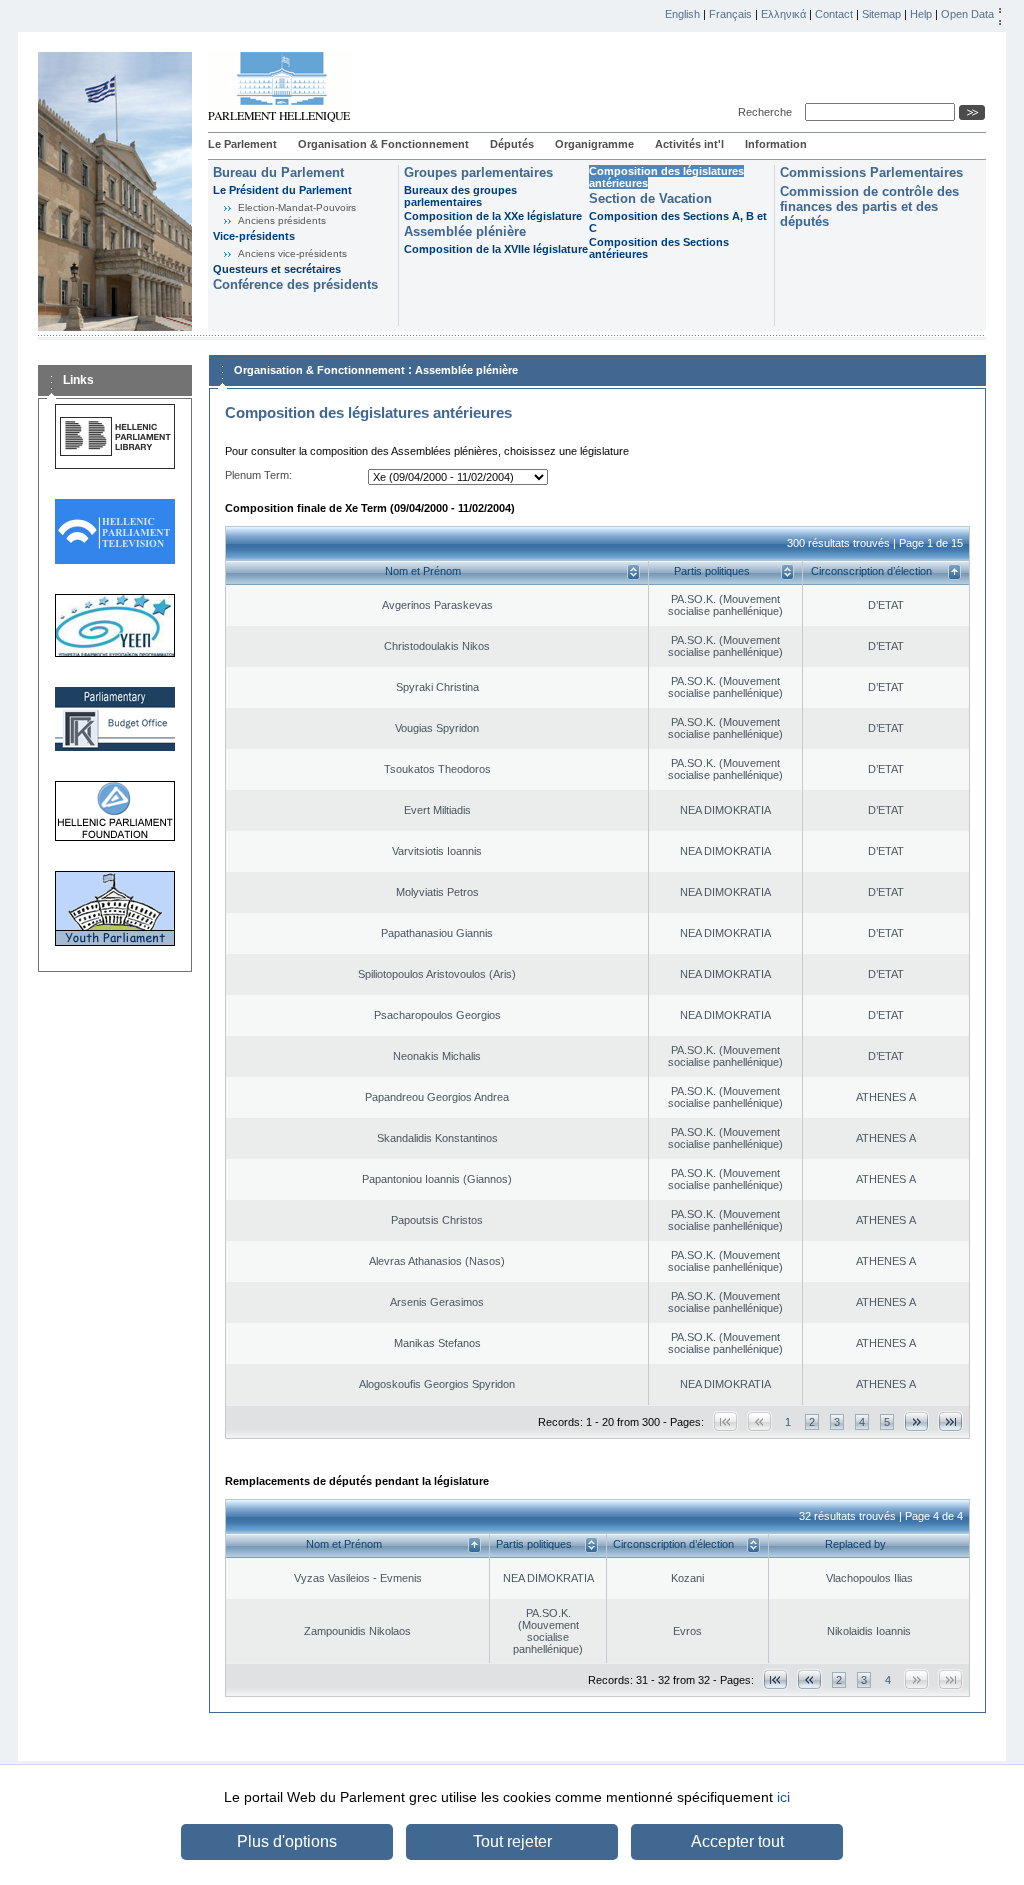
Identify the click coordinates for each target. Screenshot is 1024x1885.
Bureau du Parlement (278, 172)
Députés (512, 144)
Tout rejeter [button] (512, 1841)
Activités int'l (689, 144)
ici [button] (783, 1797)
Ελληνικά (783, 14)
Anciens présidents (282, 220)
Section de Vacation (650, 198)
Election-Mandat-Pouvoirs (297, 207)
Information (776, 144)
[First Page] (775, 1679)
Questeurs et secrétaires (277, 269)
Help (921, 14)
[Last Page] (950, 1421)
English (682, 14)
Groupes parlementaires (478, 172)
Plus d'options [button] (287, 1841)
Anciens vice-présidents (292, 253)
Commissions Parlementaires (871, 172)
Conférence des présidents (295, 284)
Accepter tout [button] (737, 1841)
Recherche (768, 112)
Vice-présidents (254, 236)
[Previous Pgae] (809, 1679)
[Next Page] (916, 1421)
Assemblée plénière (465, 231)
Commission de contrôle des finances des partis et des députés (869, 206)
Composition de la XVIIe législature (496, 249)
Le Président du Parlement (282, 190)
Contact (834, 14)
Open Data (967, 14)
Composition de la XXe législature (493, 216)
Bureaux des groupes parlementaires (460, 196)
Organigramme (594, 144)
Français (730, 14)
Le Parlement (242, 144)
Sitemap (881, 14)
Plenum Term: (258, 475)
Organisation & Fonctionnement (383, 144)
